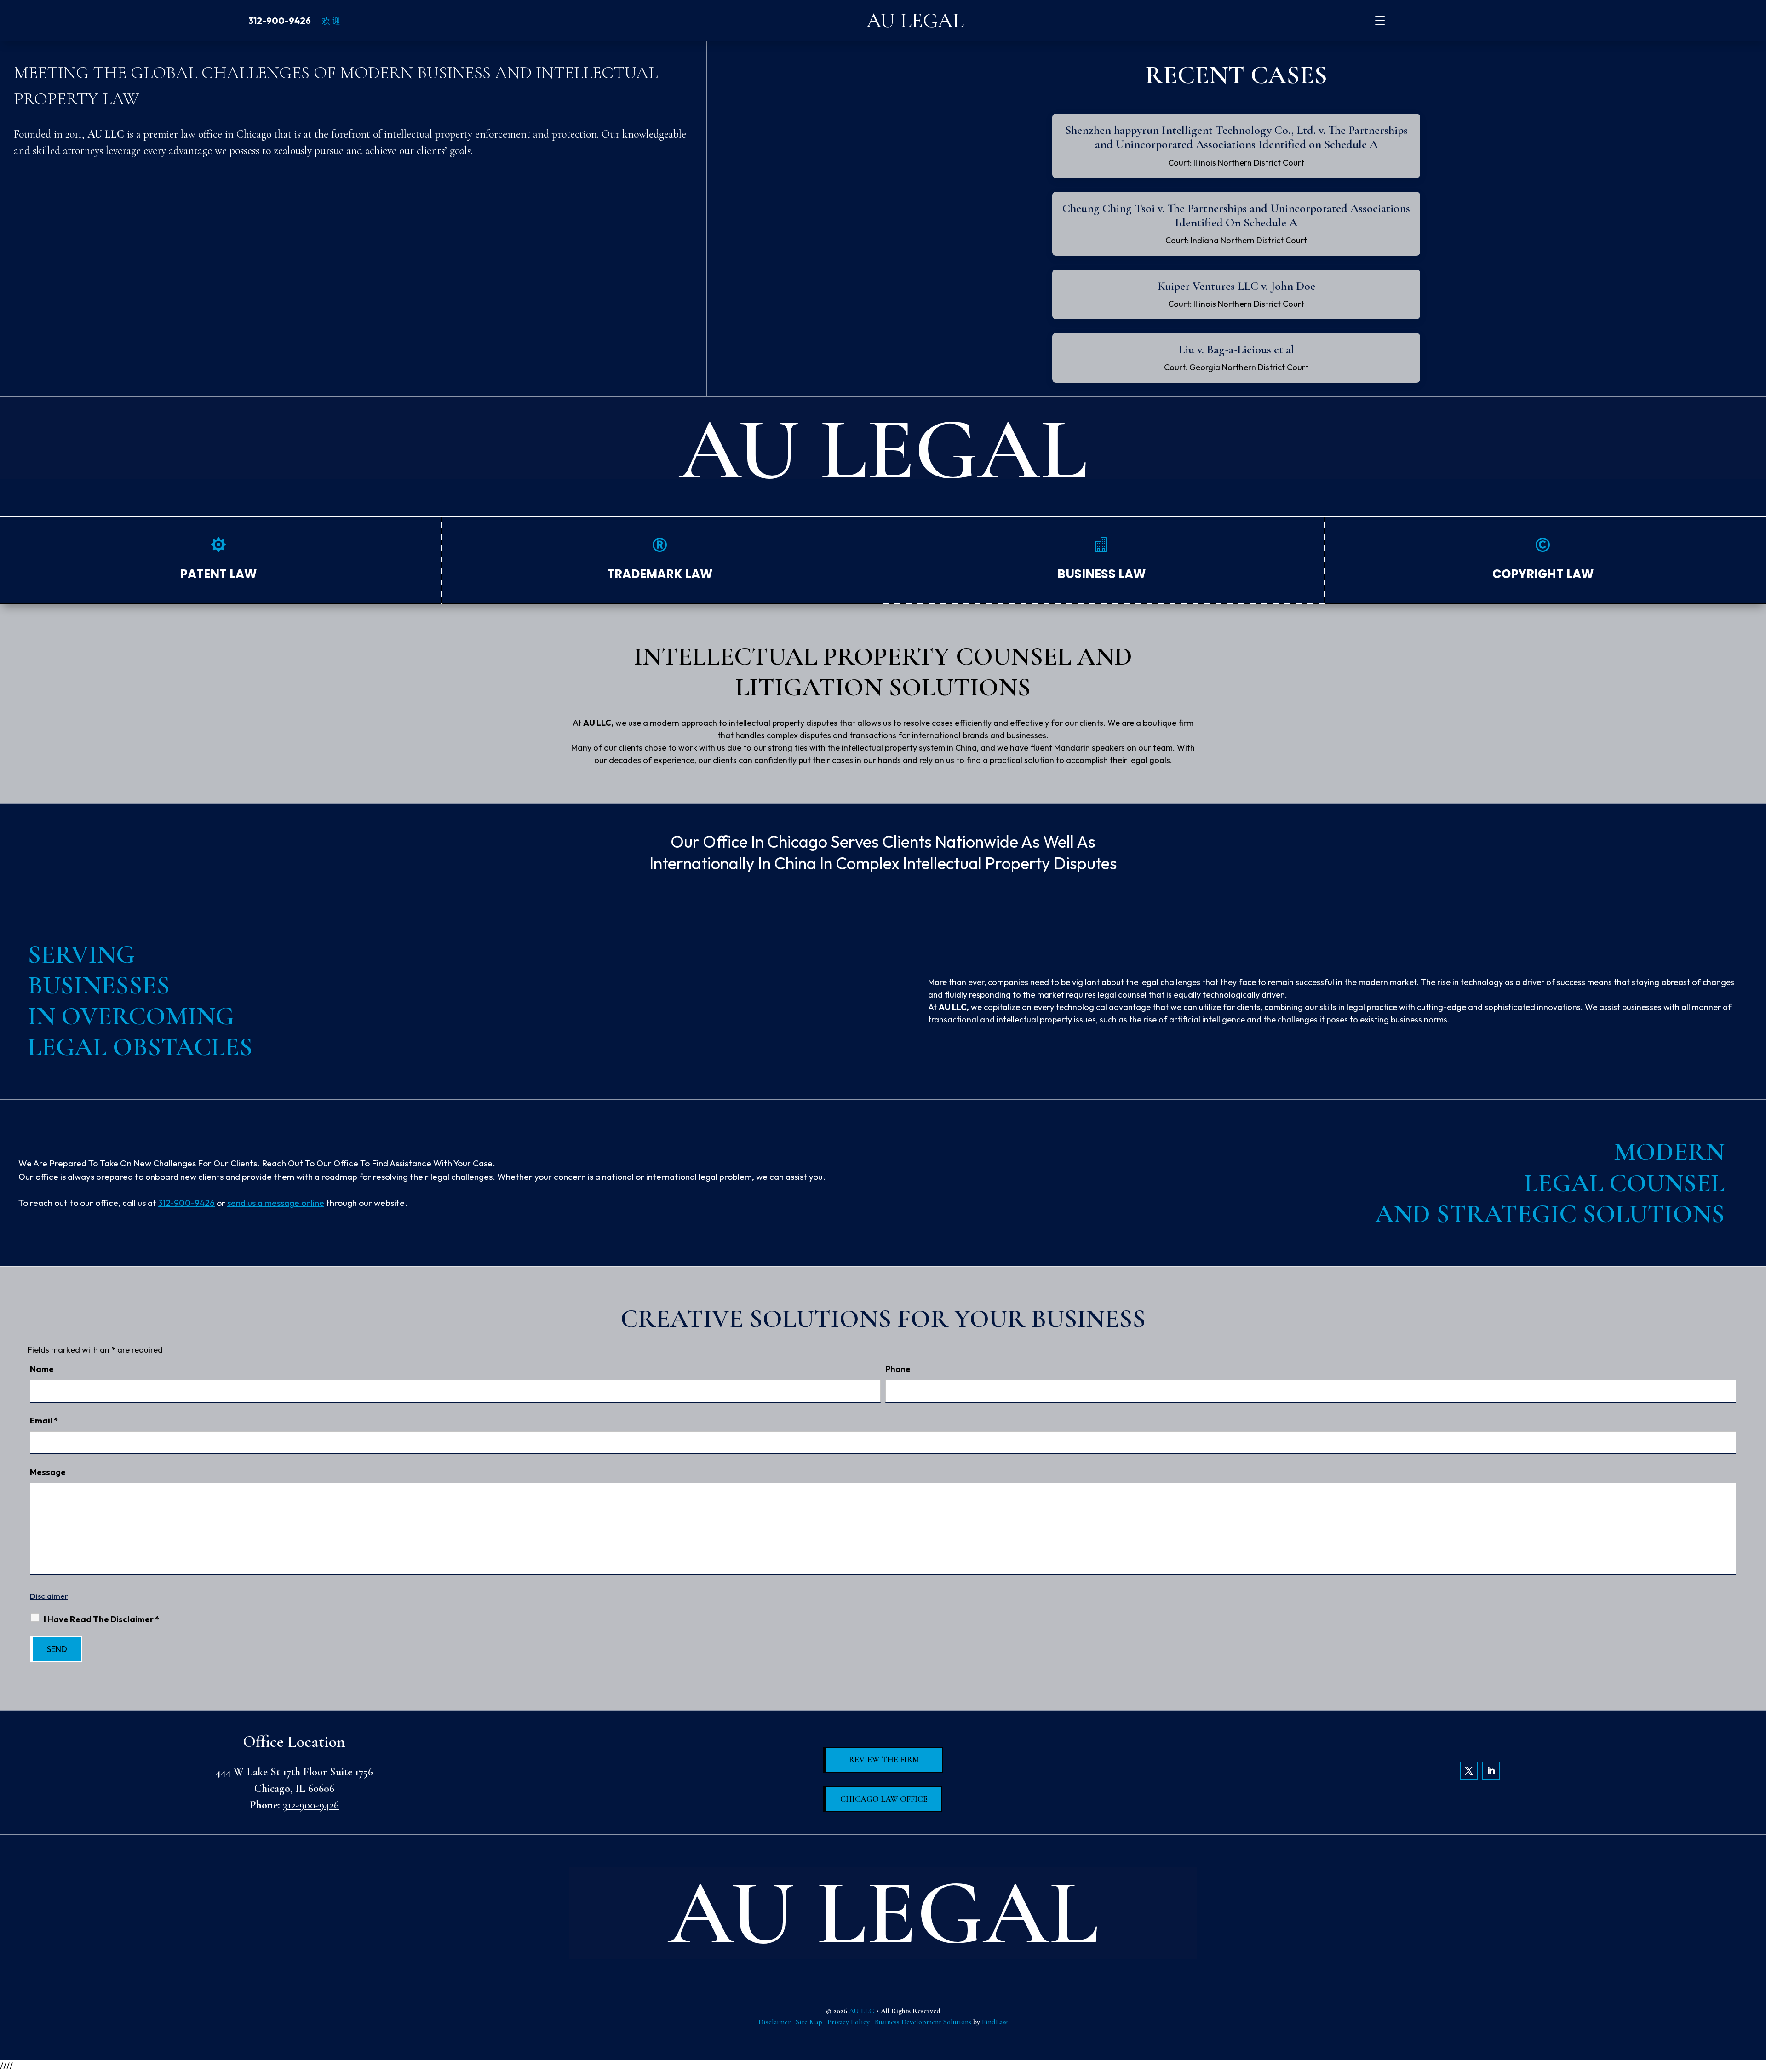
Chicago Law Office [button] (884, 1799)
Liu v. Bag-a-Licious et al (1236, 349)
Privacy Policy (849, 2022)
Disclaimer (49, 1596)
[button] (1756, 2005)
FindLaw (995, 2022)
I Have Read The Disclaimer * (101, 1619)
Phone (898, 1369)
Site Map (809, 2022)
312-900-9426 (280, 20)
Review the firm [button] (884, 1759)
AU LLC (862, 2011)
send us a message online (276, 1203)
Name (42, 1369)
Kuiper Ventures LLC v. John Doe (1236, 286)
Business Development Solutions (923, 2022)
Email (44, 1421)
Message (48, 1472)
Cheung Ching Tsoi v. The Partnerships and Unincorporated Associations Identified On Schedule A (1236, 215)
